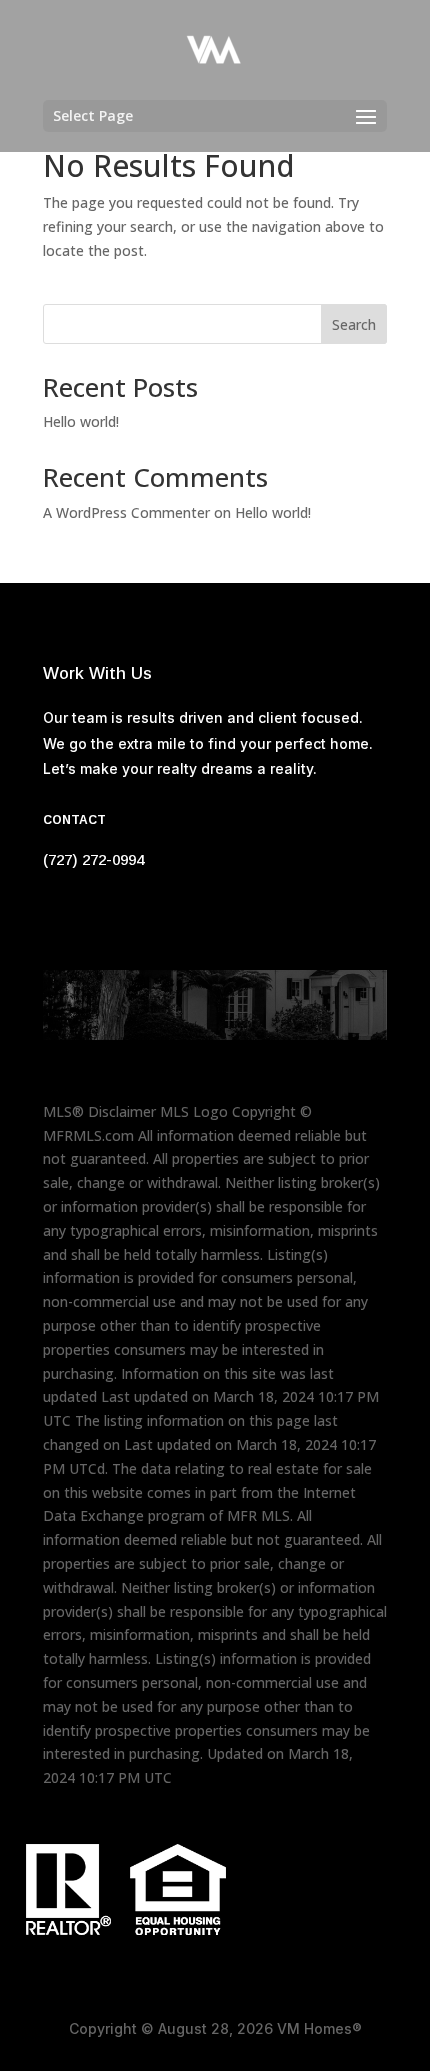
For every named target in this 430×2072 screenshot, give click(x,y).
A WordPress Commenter (126, 512)
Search (354, 324)
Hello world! (81, 421)
